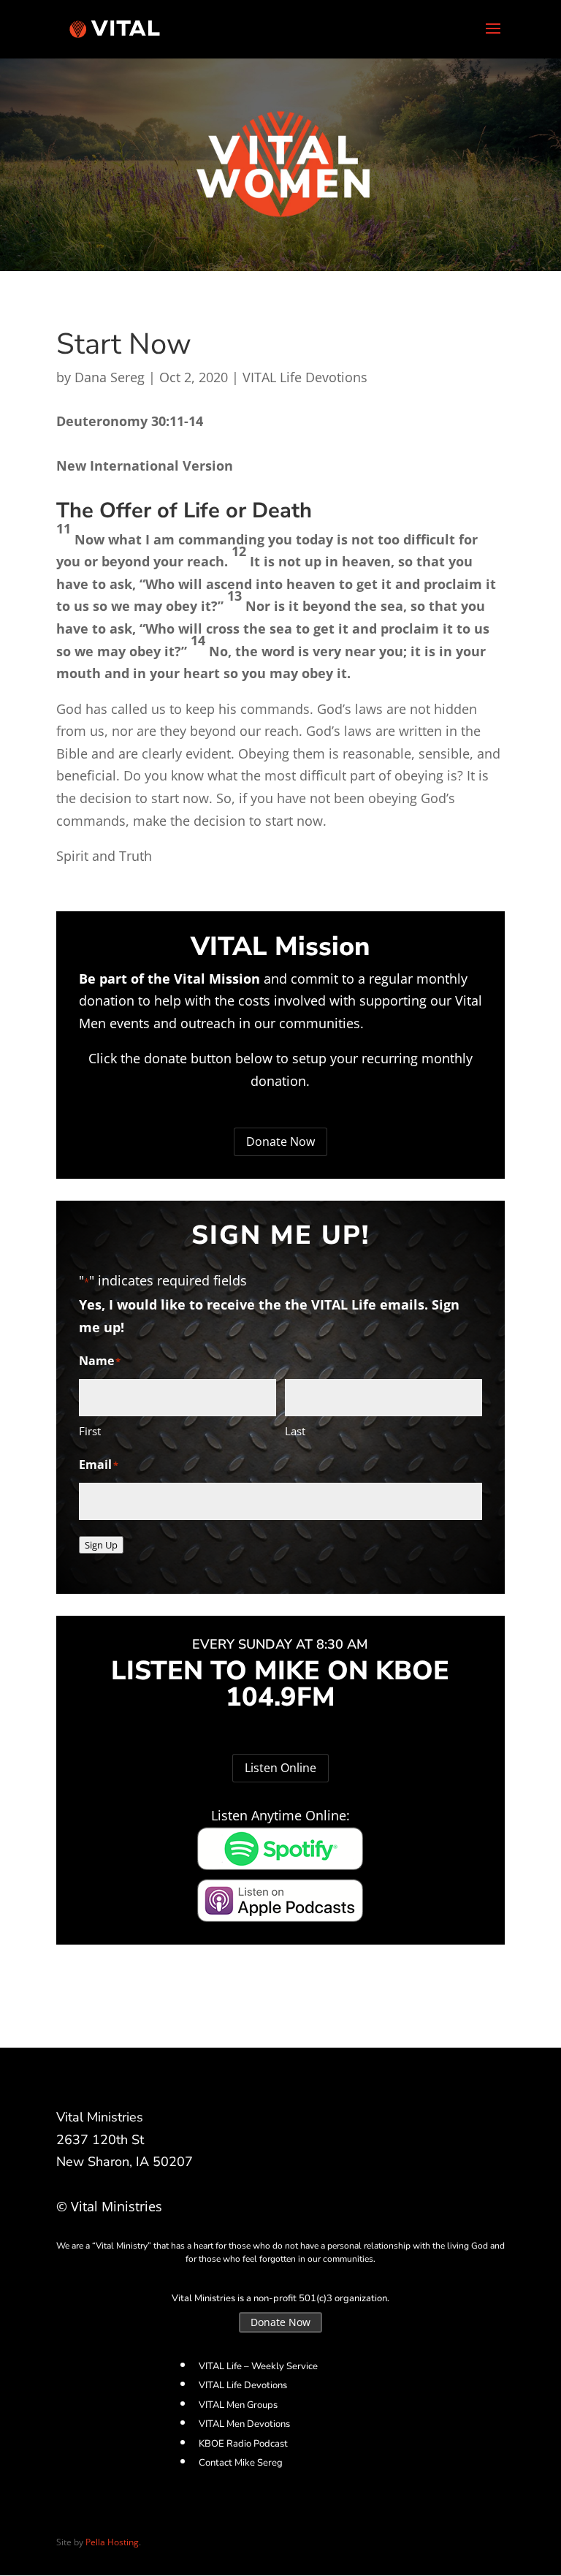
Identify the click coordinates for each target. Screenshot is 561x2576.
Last (295, 1431)
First (90, 1431)
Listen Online (280, 1768)
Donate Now (280, 1141)
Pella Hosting (112, 2542)
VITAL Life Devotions (305, 377)
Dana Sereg (110, 377)
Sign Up (101, 1545)
